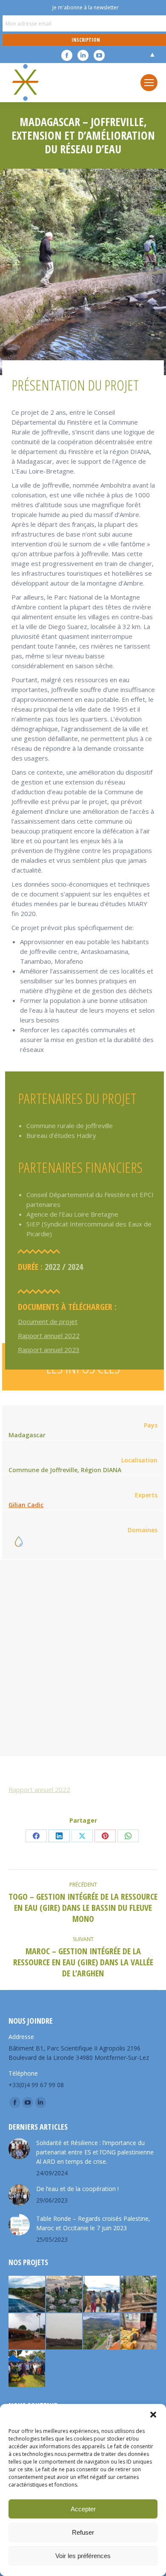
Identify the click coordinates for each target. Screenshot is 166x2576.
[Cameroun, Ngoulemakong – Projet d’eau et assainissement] (27, 2369)
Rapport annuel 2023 (49, 1350)
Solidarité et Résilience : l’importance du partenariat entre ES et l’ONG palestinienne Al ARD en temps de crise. (95, 2152)
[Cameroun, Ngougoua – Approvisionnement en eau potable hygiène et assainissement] (27, 2332)
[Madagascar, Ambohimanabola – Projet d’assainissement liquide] (102, 2295)
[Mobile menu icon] (149, 83)
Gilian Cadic (26, 1505)
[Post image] (19, 2149)
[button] (153, 2415)
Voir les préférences (83, 2556)
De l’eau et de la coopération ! (77, 2189)
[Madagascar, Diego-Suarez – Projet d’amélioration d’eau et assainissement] (139, 2332)
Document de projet (48, 1321)
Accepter (83, 2509)
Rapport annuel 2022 (49, 1335)
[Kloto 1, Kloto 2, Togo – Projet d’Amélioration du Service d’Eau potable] (139, 2295)
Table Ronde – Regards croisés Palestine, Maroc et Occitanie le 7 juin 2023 (93, 2223)
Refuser (83, 2532)
